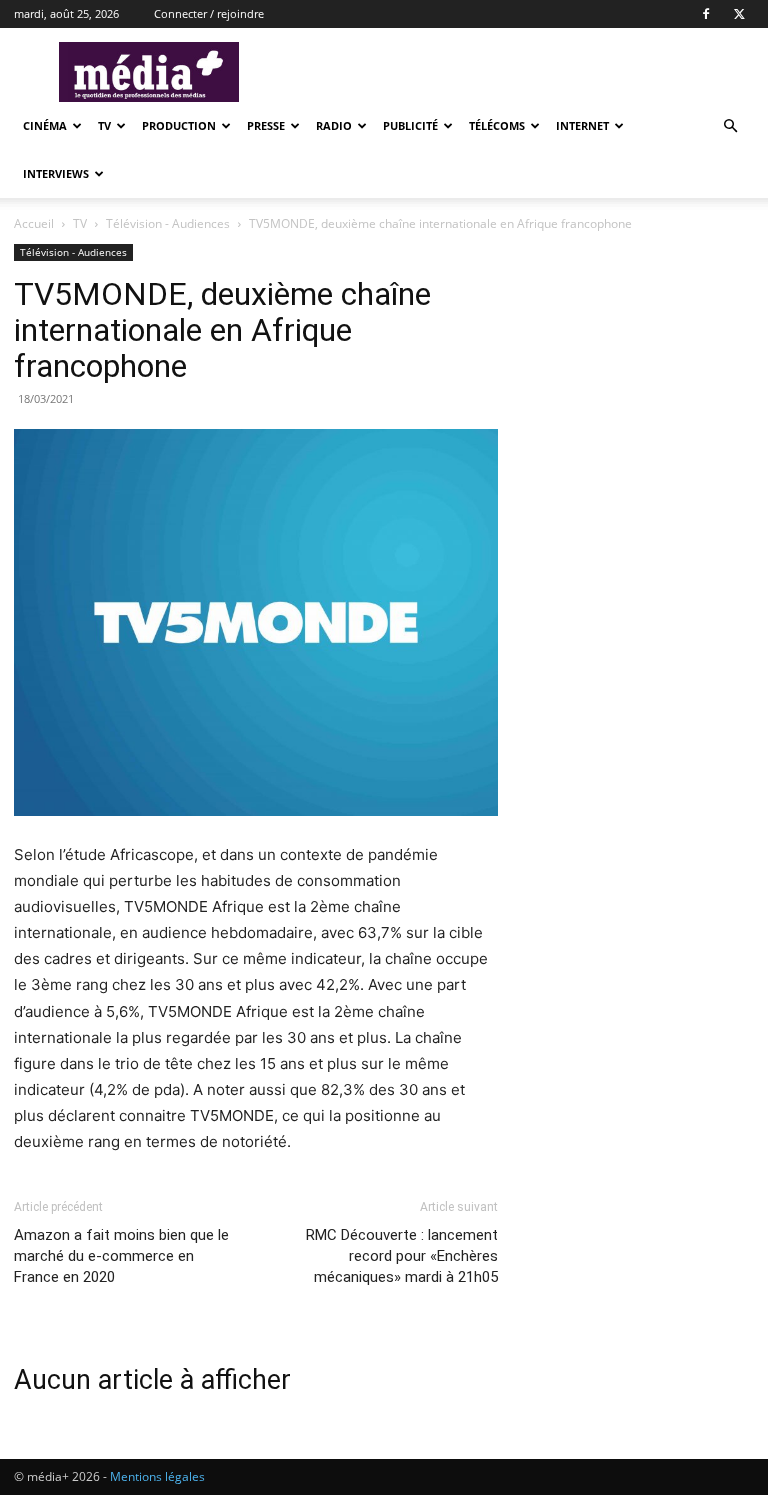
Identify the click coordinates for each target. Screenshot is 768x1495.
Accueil (34, 223)
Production (179, 125)
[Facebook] (706, 14)
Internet (582, 125)
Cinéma (45, 125)
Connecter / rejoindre (209, 13)
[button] (730, 126)
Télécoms (497, 125)
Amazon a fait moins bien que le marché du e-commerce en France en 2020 (121, 1256)
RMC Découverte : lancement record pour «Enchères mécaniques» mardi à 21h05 (402, 1256)
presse (266, 125)
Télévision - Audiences (169, 223)
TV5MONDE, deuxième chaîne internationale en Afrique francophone (222, 330)
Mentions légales (157, 1476)
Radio (334, 125)
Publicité (410, 125)
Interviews (56, 173)
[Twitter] (739, 14)
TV (104, 125)
